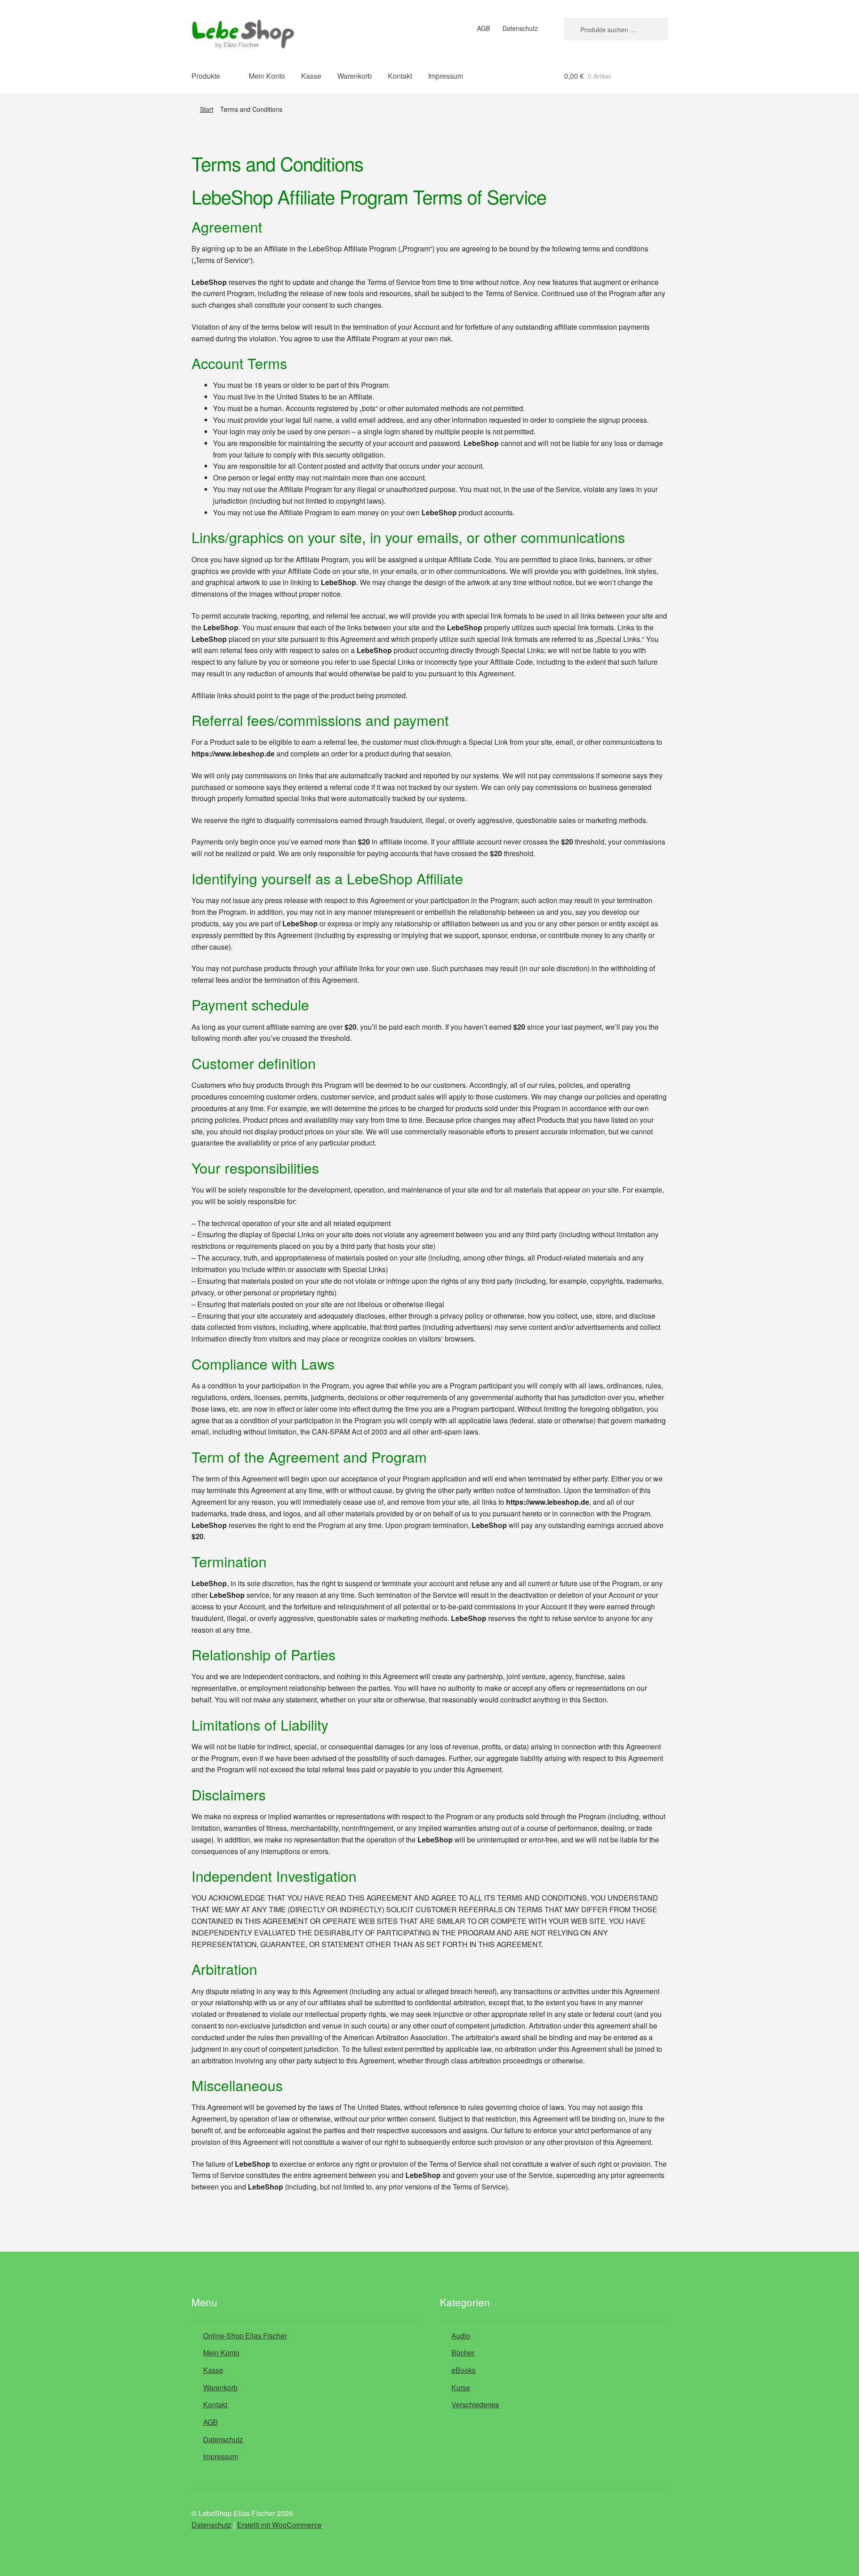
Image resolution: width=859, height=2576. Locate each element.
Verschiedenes (475, 2405)
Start (207, 109)
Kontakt (400, 76)
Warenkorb (355, 76)
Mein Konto (267, 76)
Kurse (461, 2387)
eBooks (464, 2370)
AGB (483, 28)
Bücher (463, 2353)
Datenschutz (520, 28)
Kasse (311, 76)
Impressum (446, 76)
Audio (461, 2336)
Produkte (206, 76)
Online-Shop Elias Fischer (245, 2336)
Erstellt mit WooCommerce (279, 2525)
